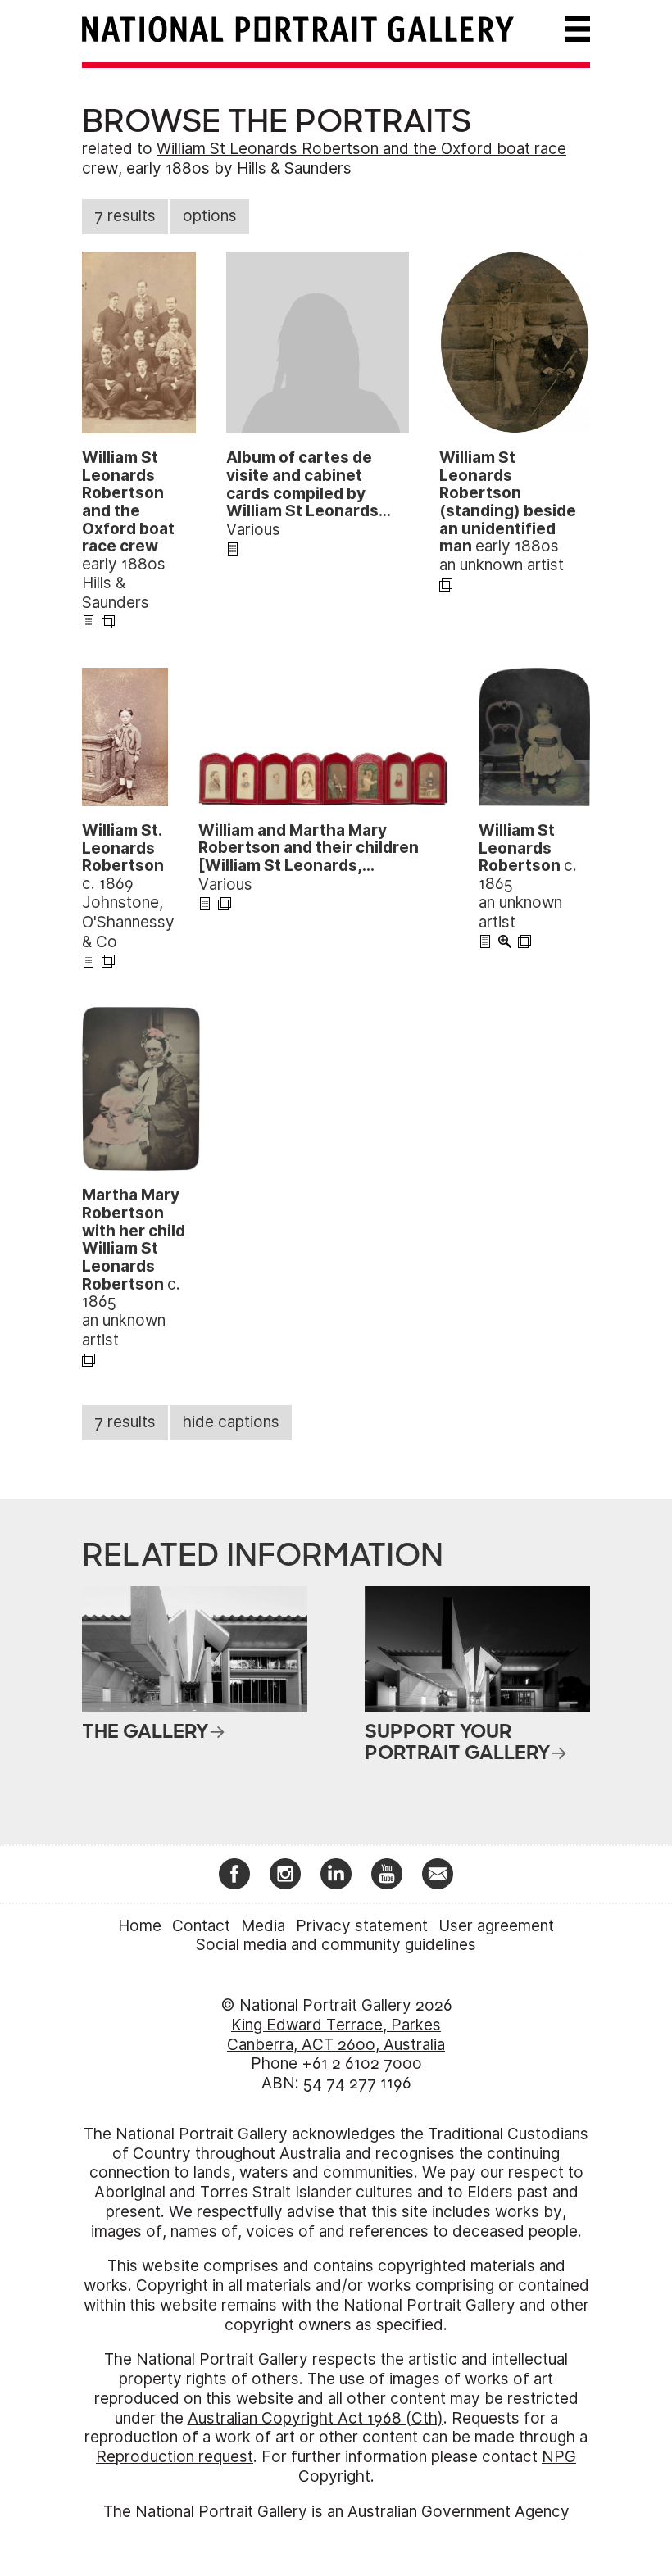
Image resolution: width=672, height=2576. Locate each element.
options (210, 216)
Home (140, 1926)
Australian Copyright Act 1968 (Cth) (316, 2418)
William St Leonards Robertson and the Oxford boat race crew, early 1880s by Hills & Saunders (324, 159)
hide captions (231, 1422)
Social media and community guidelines (336, 1945)
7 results (125, 216)
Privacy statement (362, 1926)
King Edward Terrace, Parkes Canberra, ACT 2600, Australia (336, 2035)
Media (263, 1926)
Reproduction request (175, 2457)
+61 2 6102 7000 (362, 2064)
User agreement (496, 1926)
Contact (201, 1926)
